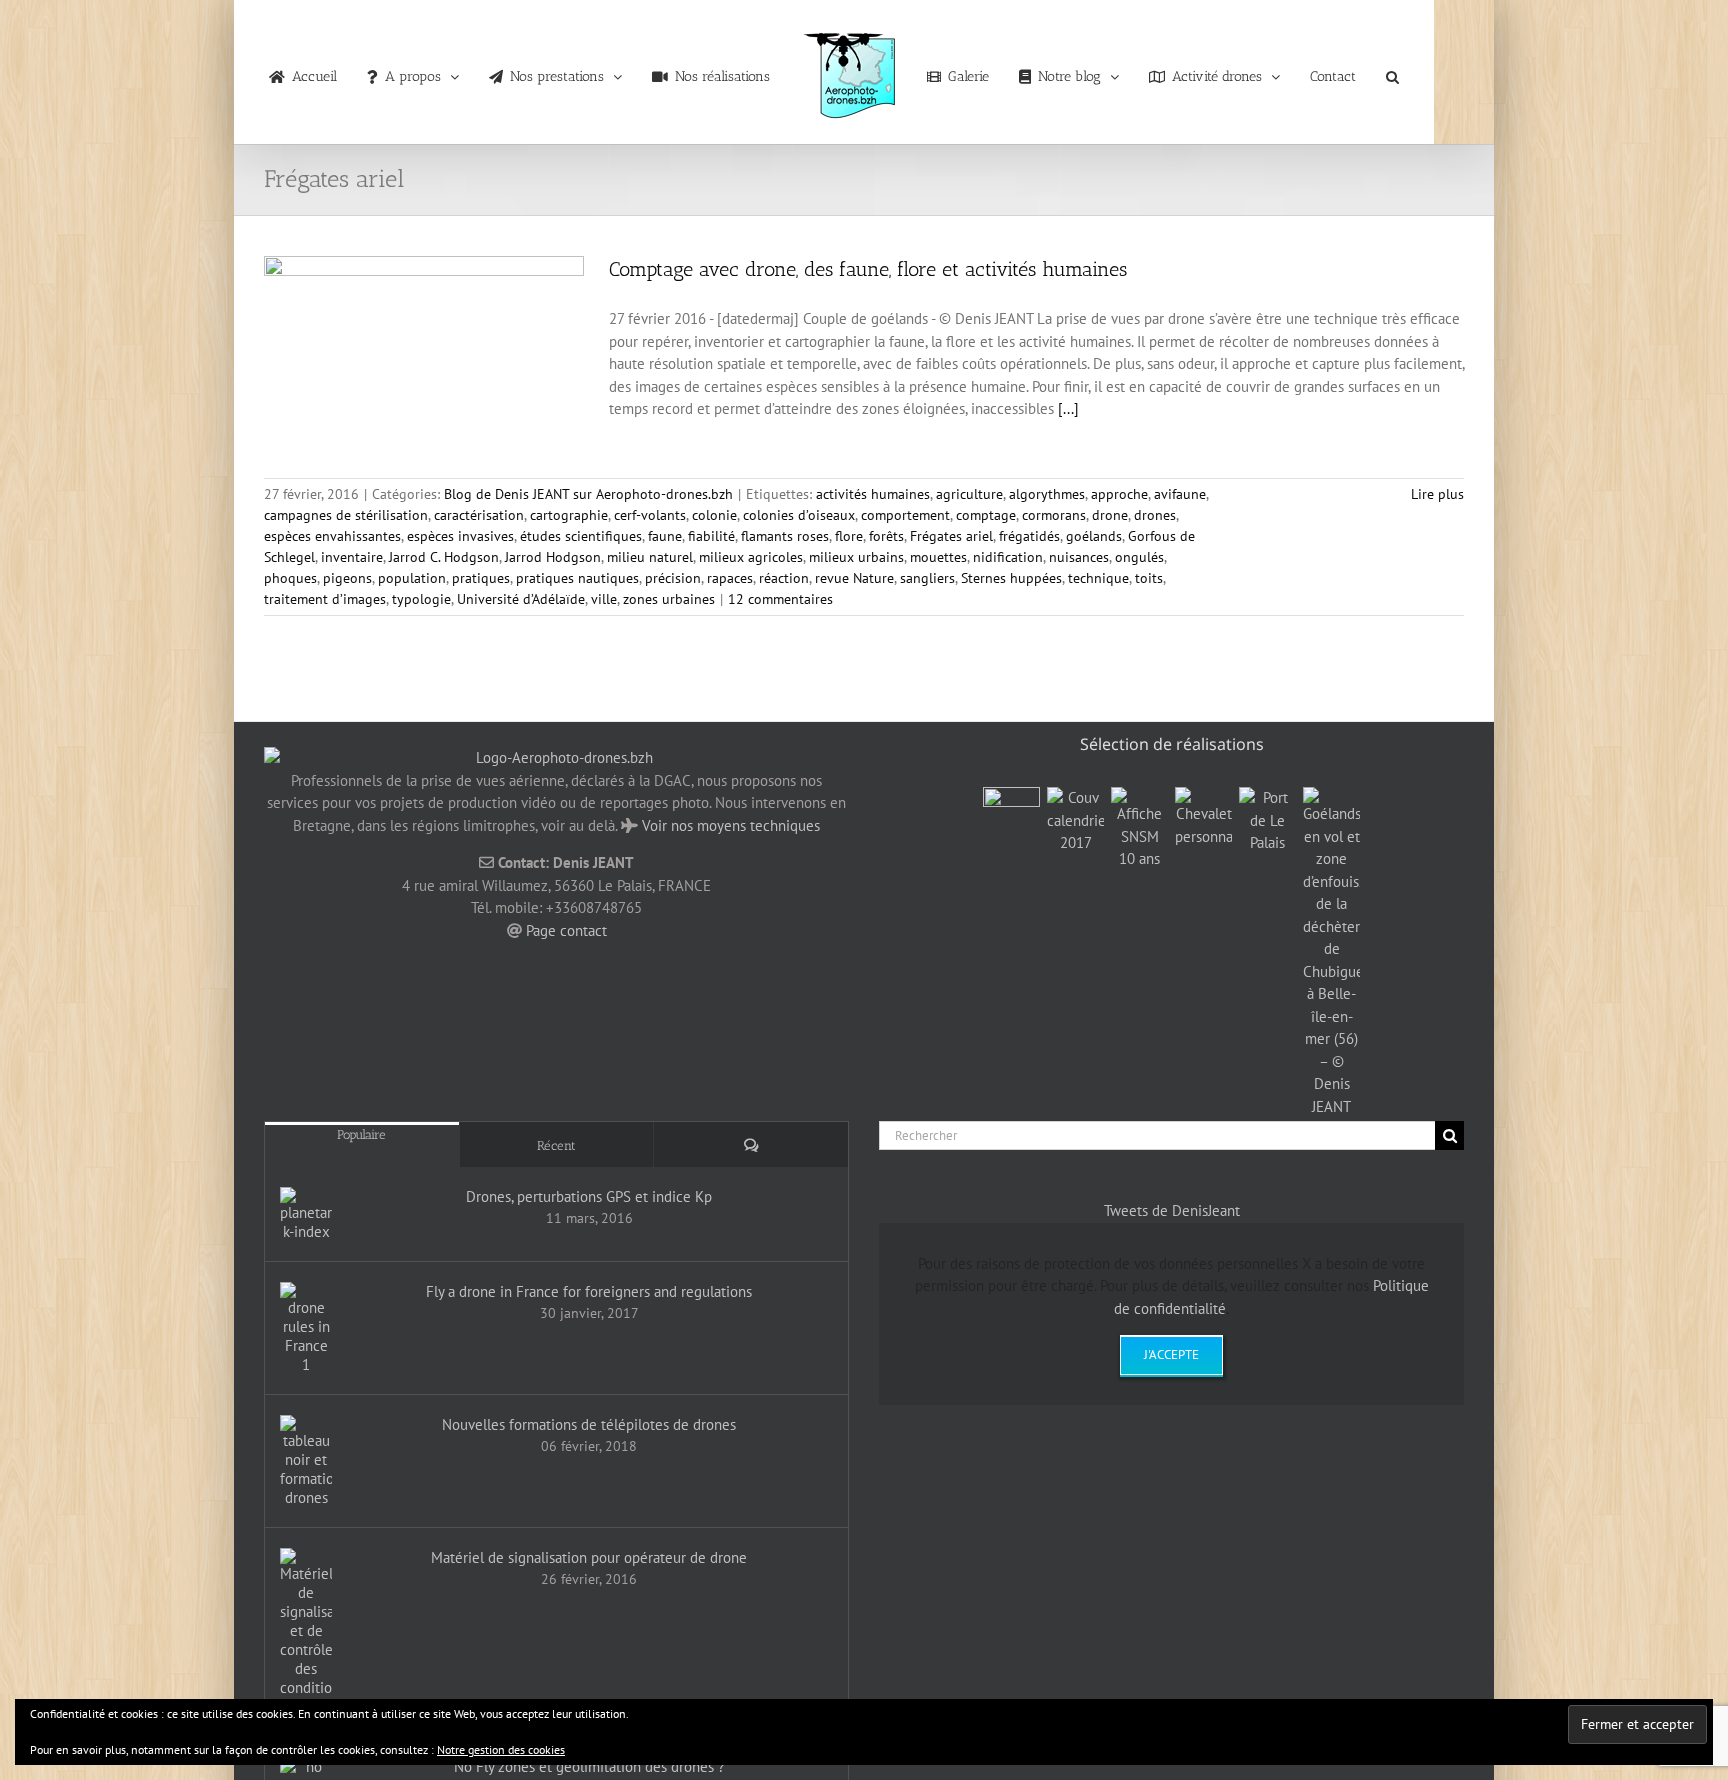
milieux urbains (856, 557)
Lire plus (1437, 494)
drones (1155, 515)
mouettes (938, 557)
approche (1119, 494)
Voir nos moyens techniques (731, 825)
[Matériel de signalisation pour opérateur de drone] (306, 1632)
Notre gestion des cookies (501, 1749)
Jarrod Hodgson (553, 557)
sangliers (927, 578)
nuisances (1079, 557)
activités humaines (873, 494)
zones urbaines (669, 599)
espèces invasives (460, 536)
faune (665, 536)
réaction (784, 578)
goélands (1094, 536)
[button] (1357, 72)
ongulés (1139, 557)
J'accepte (1171, 1354)
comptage (986, 515)
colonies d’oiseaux (799, 515)
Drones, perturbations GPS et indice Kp (589, 1196)
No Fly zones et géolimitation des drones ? (589, 1766)
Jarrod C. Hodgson (444, 557)
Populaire (361, 1134)
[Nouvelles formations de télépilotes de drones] (306, 1461)
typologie (421, 599)
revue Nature (854, 578)
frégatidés (1029, 536)
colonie (714, 515)
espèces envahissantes (332, 536)
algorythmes (1047, 494)
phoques (290, 578)
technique (1098, 578)
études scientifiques (581, 536)
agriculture (969, 494)
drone (1110, 515)
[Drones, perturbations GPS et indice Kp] (306, 1214)
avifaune (1180, 494)
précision (673, 578)
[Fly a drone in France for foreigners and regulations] (306, 1328)
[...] (1068, 408)
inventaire (352, 557)
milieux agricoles (751, 557)
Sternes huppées (1011, 578)
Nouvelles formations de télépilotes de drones (589, 1424)
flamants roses (785, 536)
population (412, 578)
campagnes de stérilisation (346, 515)
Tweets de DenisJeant (1172, 1210)
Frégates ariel (951, 536)
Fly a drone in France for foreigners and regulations (589, 1291)
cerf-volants (650, 515)
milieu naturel (650, 557)
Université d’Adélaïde (521, 599)
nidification (1008, 557)
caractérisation (479, 515)
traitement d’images (325, 599)
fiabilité (711, 536)
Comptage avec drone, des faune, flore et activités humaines (868, 269)
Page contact (566, 930)
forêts (886, 536)
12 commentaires (780, 599)
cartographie (569, 515)
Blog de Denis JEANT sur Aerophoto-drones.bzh (588, 494)
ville (604, 599)
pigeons (347, 578)
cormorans (1054, 515)
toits (1149, 578)
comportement (905, 515)
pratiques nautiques (577, 578)
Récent (556, 1145)
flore (849, 536)
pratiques (481, 578)
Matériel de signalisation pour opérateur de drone (589, 1557)
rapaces (730, 578)
